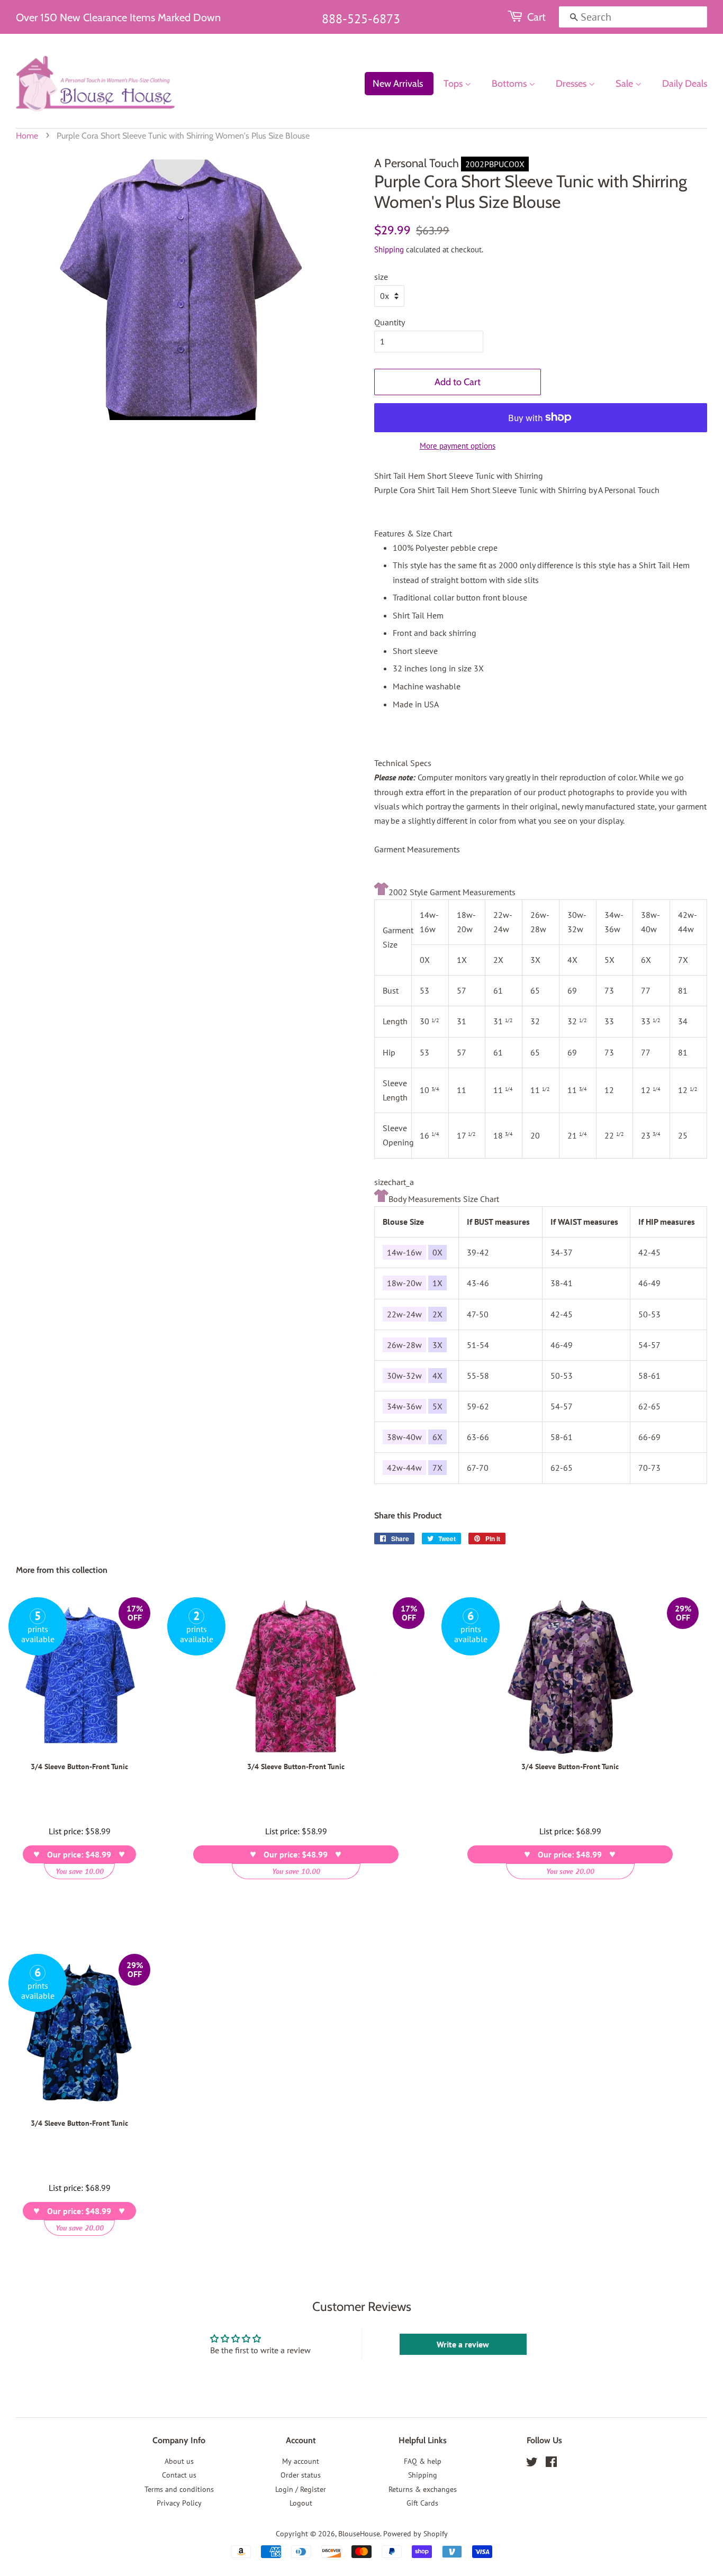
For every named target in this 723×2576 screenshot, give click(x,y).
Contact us (179, 2475)
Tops (454, 84)
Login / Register (301, 2489)
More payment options (458, 446)
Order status (301, 2475)
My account (301, 2461)
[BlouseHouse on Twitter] (532, 2464)
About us (179, 2461)
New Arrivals (398, 84)
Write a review (463, 2344)
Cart (536, 17)
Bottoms (510, 84)
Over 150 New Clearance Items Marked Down (118, 17)
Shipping (389, 249)
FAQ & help (423, 2461)
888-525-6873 (361, 19)
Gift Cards (422, 2503)
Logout (301, 2503)
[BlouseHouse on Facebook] (551, 2464)
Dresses (572, 84)
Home (27, 136)
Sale (625, 84)
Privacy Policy (179, 2503)
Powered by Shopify (415, 2534)
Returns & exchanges (423, 2489)
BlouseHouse (359, 2534)
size (381, 277)
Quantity (390, 322)
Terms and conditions (179, 2489)
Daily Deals (685, 84)
